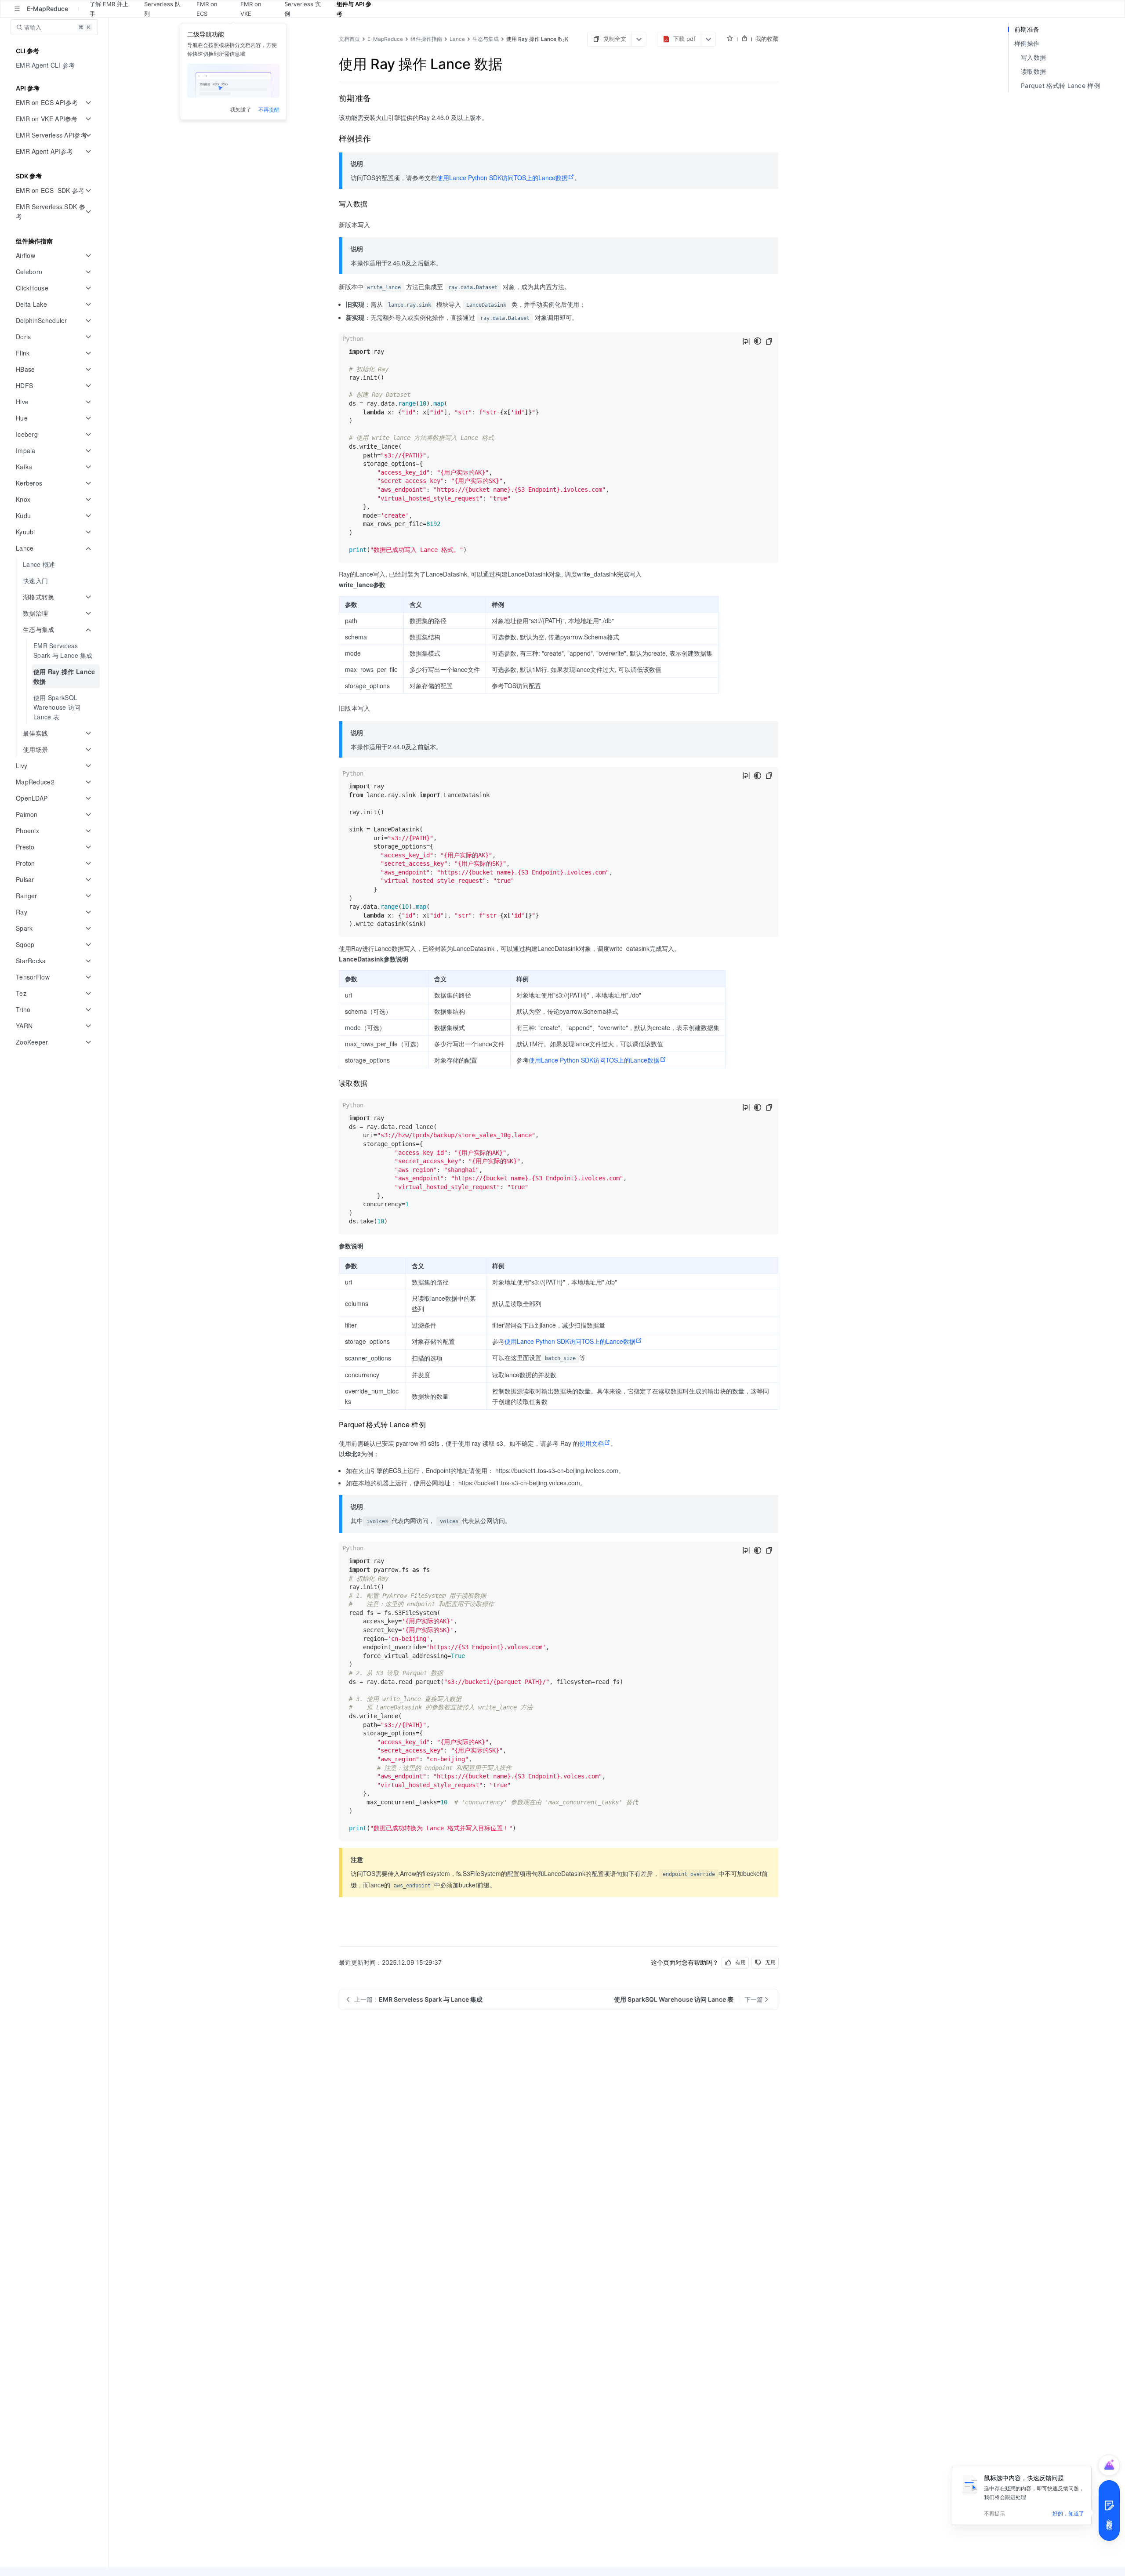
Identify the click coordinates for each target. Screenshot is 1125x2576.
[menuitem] (55, 65)
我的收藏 (767, 39)
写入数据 (1033, 57)
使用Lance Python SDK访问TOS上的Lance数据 (502, 178)
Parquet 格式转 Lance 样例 (1060, 85)
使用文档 (592, 1443)
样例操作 (1027, 43)
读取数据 (1033, 71)
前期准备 (1027, 29)
